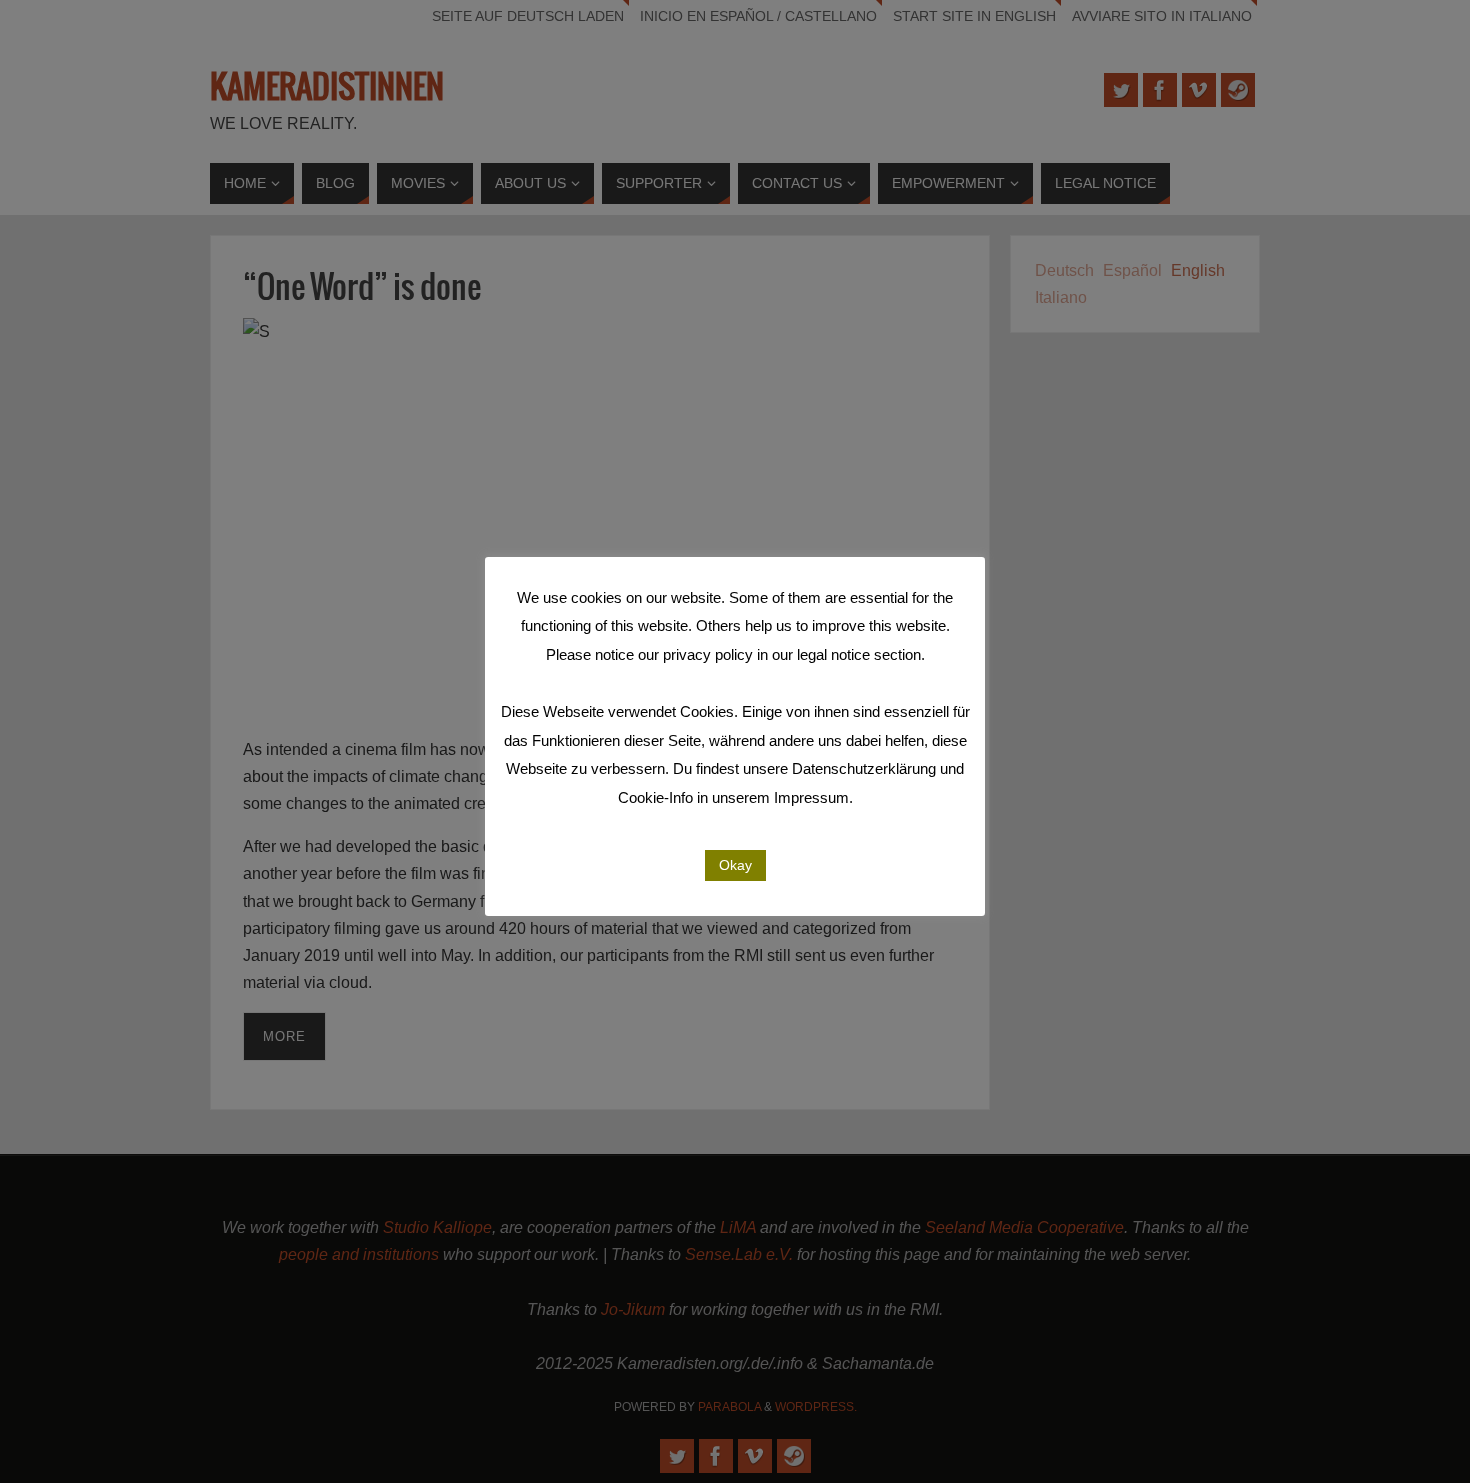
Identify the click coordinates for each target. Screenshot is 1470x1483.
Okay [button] (735, 865)
